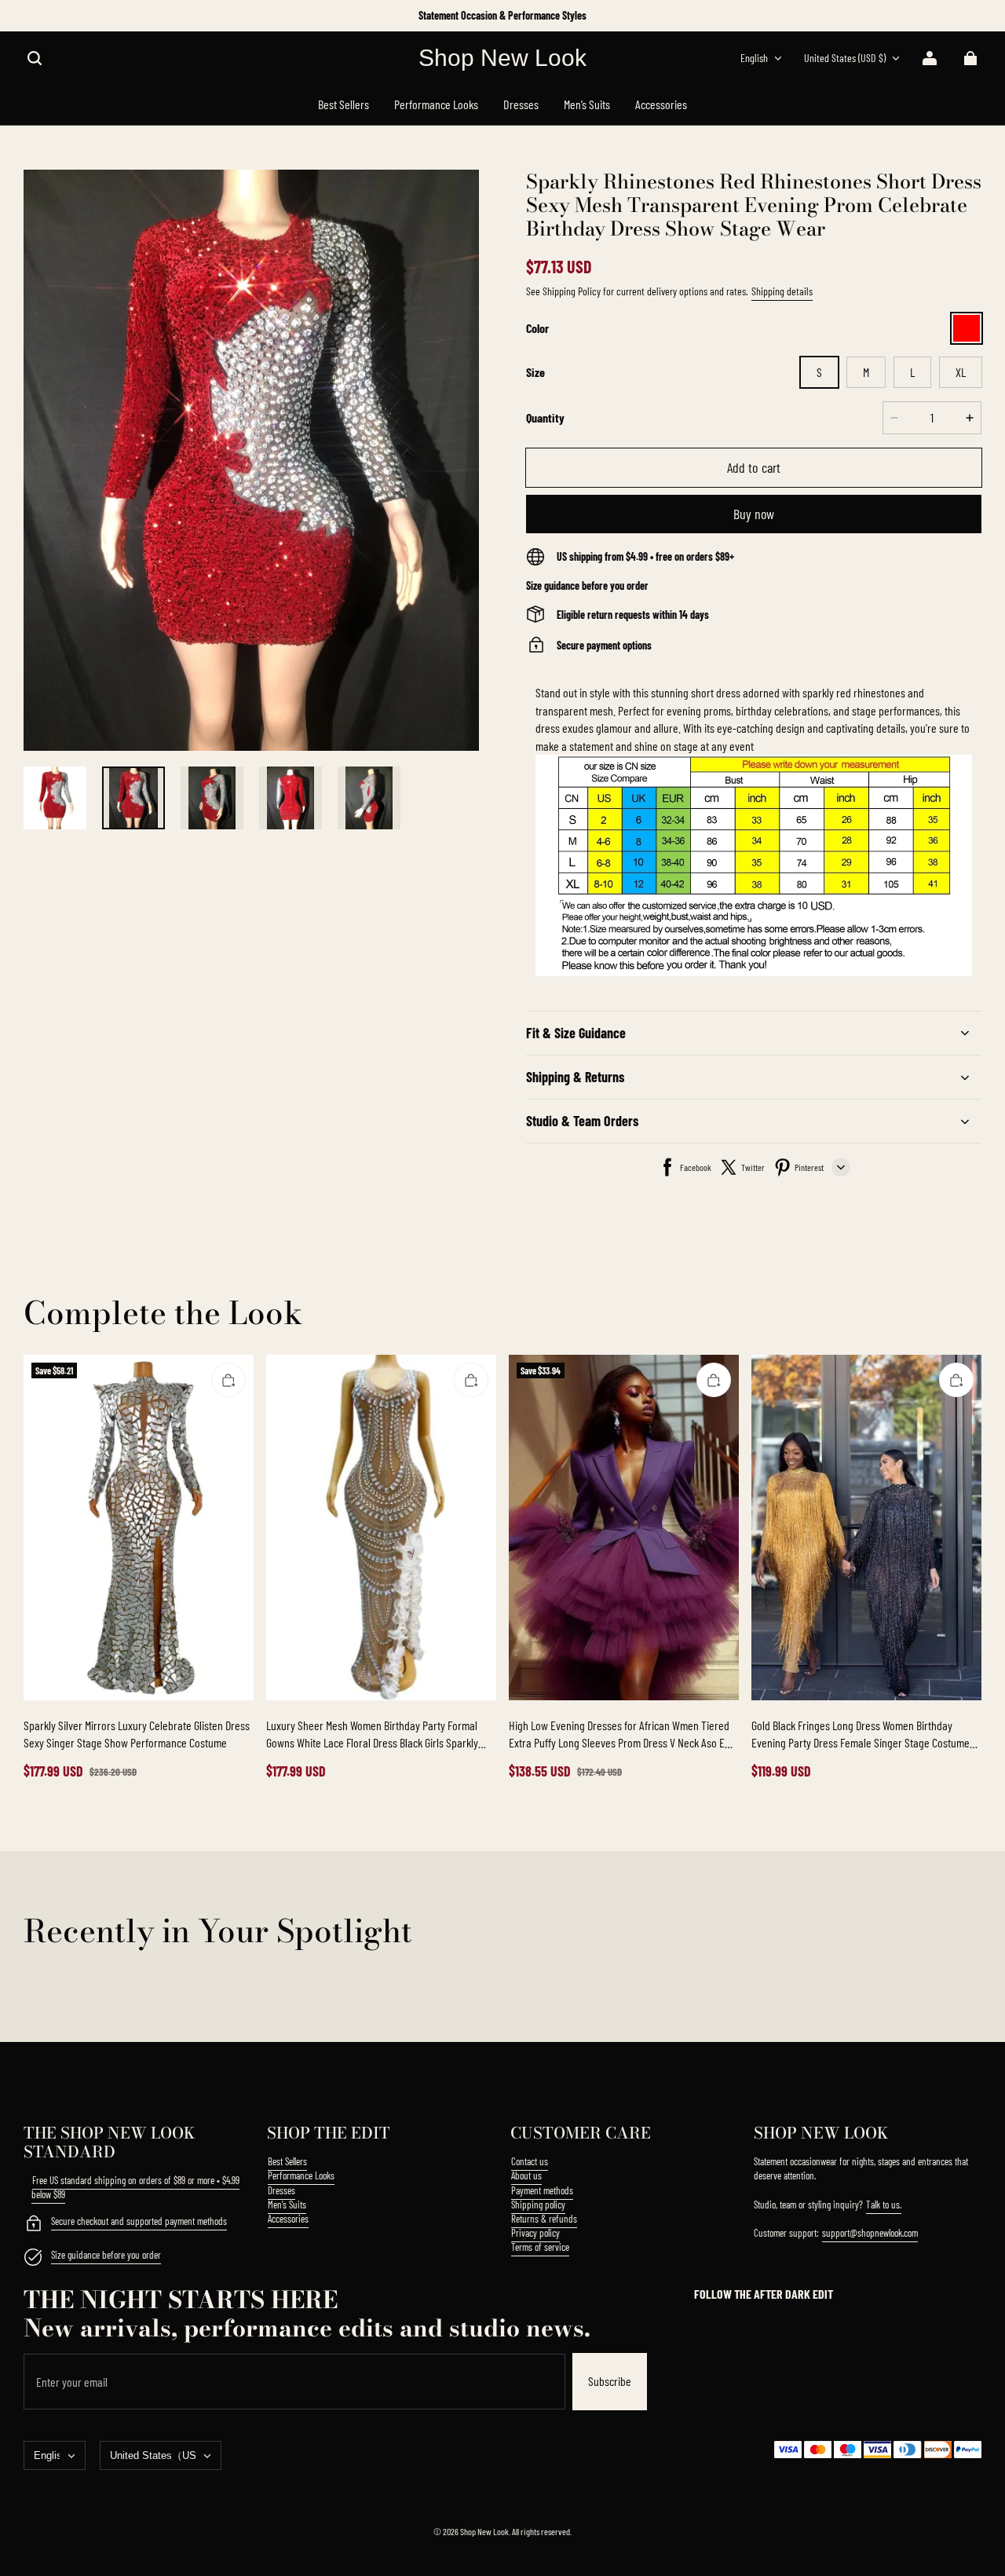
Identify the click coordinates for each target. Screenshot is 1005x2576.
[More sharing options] (841, 1167)
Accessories (288, 2219)
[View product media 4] (291, 798)
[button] (35, 58)
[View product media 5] (369, 798)
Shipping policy (538, 2205)
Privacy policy (535, 2233)
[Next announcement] (980, 16)
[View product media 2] (133, 798)
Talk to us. (884, 2205)
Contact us (530, 2161)
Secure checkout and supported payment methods (139, 2221)
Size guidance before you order (106, 2255)
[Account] (930, 58)
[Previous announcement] (26, 16)
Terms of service (540, 2247)
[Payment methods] (33, 2225)
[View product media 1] (55, 798)
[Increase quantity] (970, 418)
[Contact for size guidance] (33, 2259)
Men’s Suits (287, 2205)
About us (526, 2175)
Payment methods (542, 2190)
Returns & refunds (544, 2219)
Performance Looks (301, 2175)
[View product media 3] (212, 798)
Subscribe (610, 2381)
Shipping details (782, 291)
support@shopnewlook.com (870, 2233)
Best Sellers (287, 2161)
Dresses (281, 2190)
